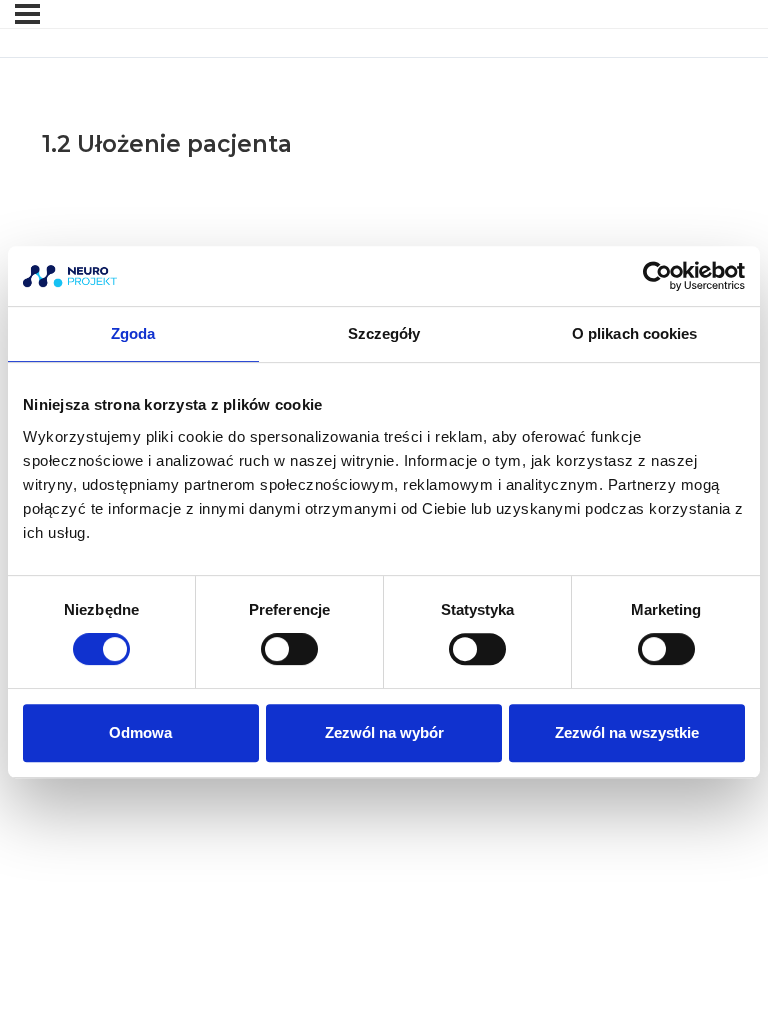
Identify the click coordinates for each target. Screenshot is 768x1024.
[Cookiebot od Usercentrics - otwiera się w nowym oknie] (657, 276)
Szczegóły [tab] (384, 333)
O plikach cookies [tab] (635, 333)
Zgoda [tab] (133, 333)
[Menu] (27, 14)
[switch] (289, 649)
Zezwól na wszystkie (627, 732)
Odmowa (140, 732)
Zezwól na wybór (384, 732)
